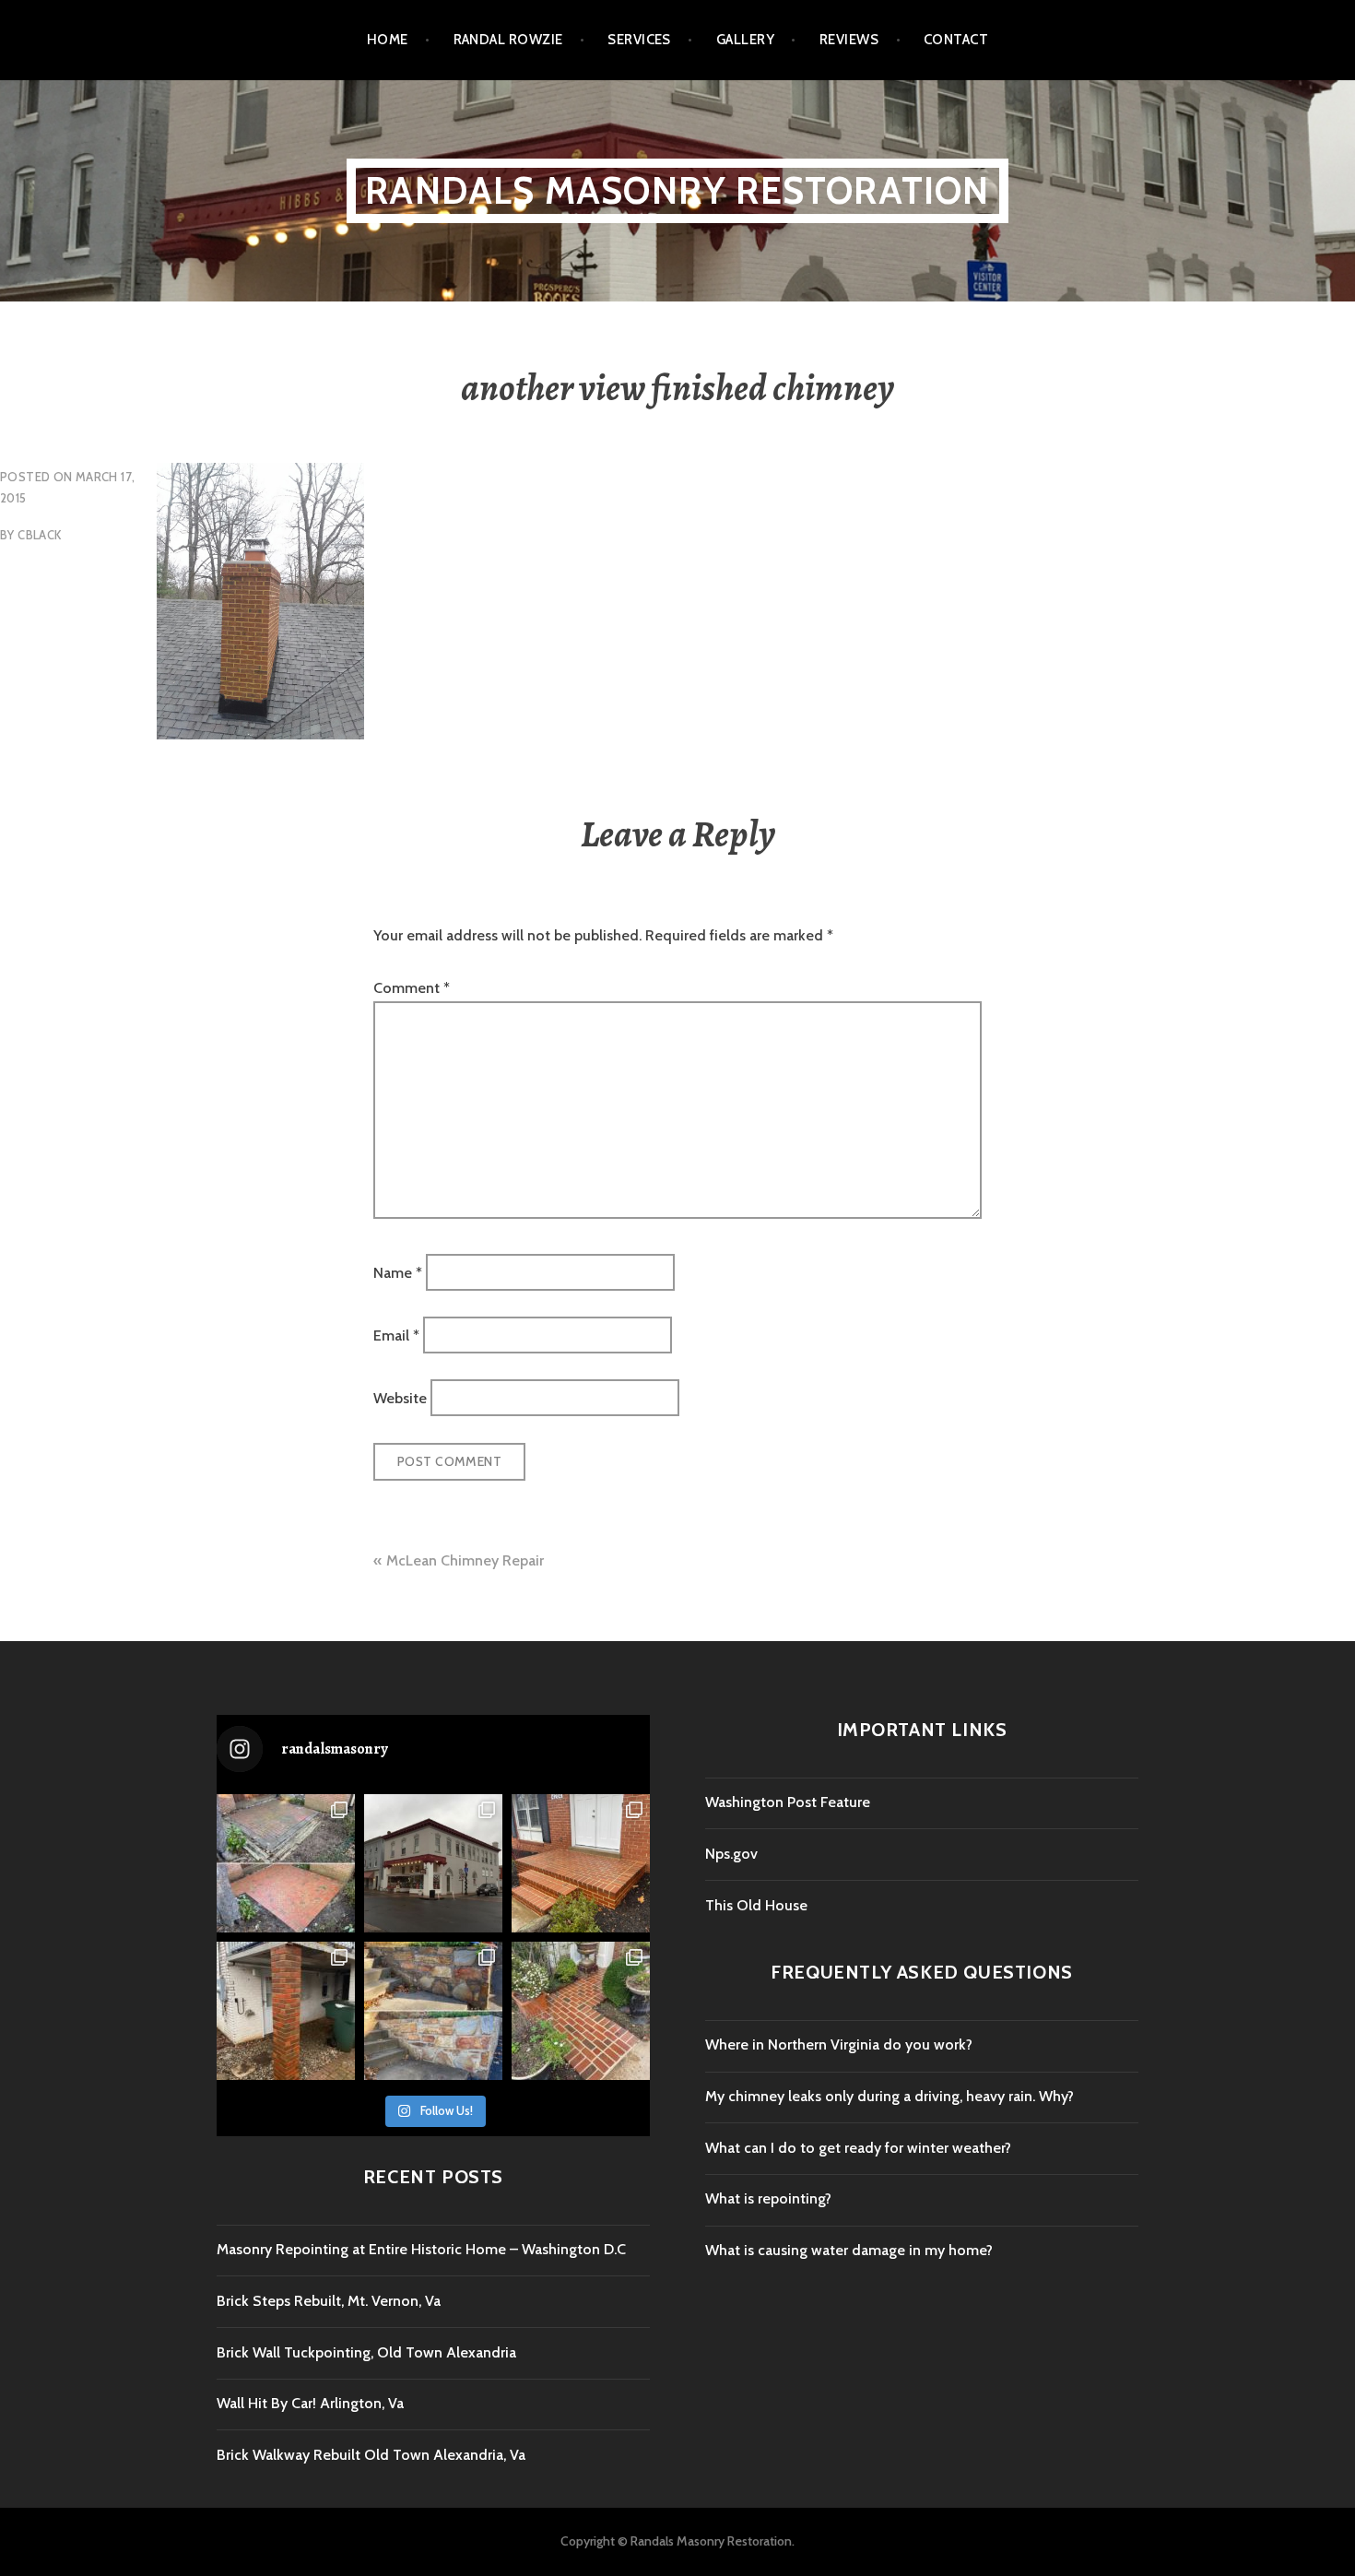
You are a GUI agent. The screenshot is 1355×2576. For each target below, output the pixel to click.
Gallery (745, 40)
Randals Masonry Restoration (677, 190)
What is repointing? (768, 2198)
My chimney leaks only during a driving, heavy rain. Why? (890, 2096)
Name (398, 1272)
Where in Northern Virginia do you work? (839, 2044)
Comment (412, 988)
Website (400, 1398)
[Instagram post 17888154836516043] (581, 2011)
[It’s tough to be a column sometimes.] (286, 2011)
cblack (39, 535)
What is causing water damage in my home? (849, 2250)
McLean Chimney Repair (465, 1560)
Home (388, 40)
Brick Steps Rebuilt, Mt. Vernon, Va (329, 2301)
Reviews (849, 40)
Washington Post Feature (788, 1802)
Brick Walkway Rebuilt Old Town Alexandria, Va (371, 2455)
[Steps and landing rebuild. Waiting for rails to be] (581, 1863)
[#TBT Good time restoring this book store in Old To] (433, 1863)
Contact (956, 40)
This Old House (756, 1905)
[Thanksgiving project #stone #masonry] (433, 2011)
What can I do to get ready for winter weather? (858, 2148)
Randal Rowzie (508, 40)
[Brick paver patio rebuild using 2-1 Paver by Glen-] (286, 1863)
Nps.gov (731, 1854)
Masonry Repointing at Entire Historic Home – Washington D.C (421, 2249)
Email (396, 1335)
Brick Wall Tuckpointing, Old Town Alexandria (366, 2352)
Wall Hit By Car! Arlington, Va (310, 2403)
